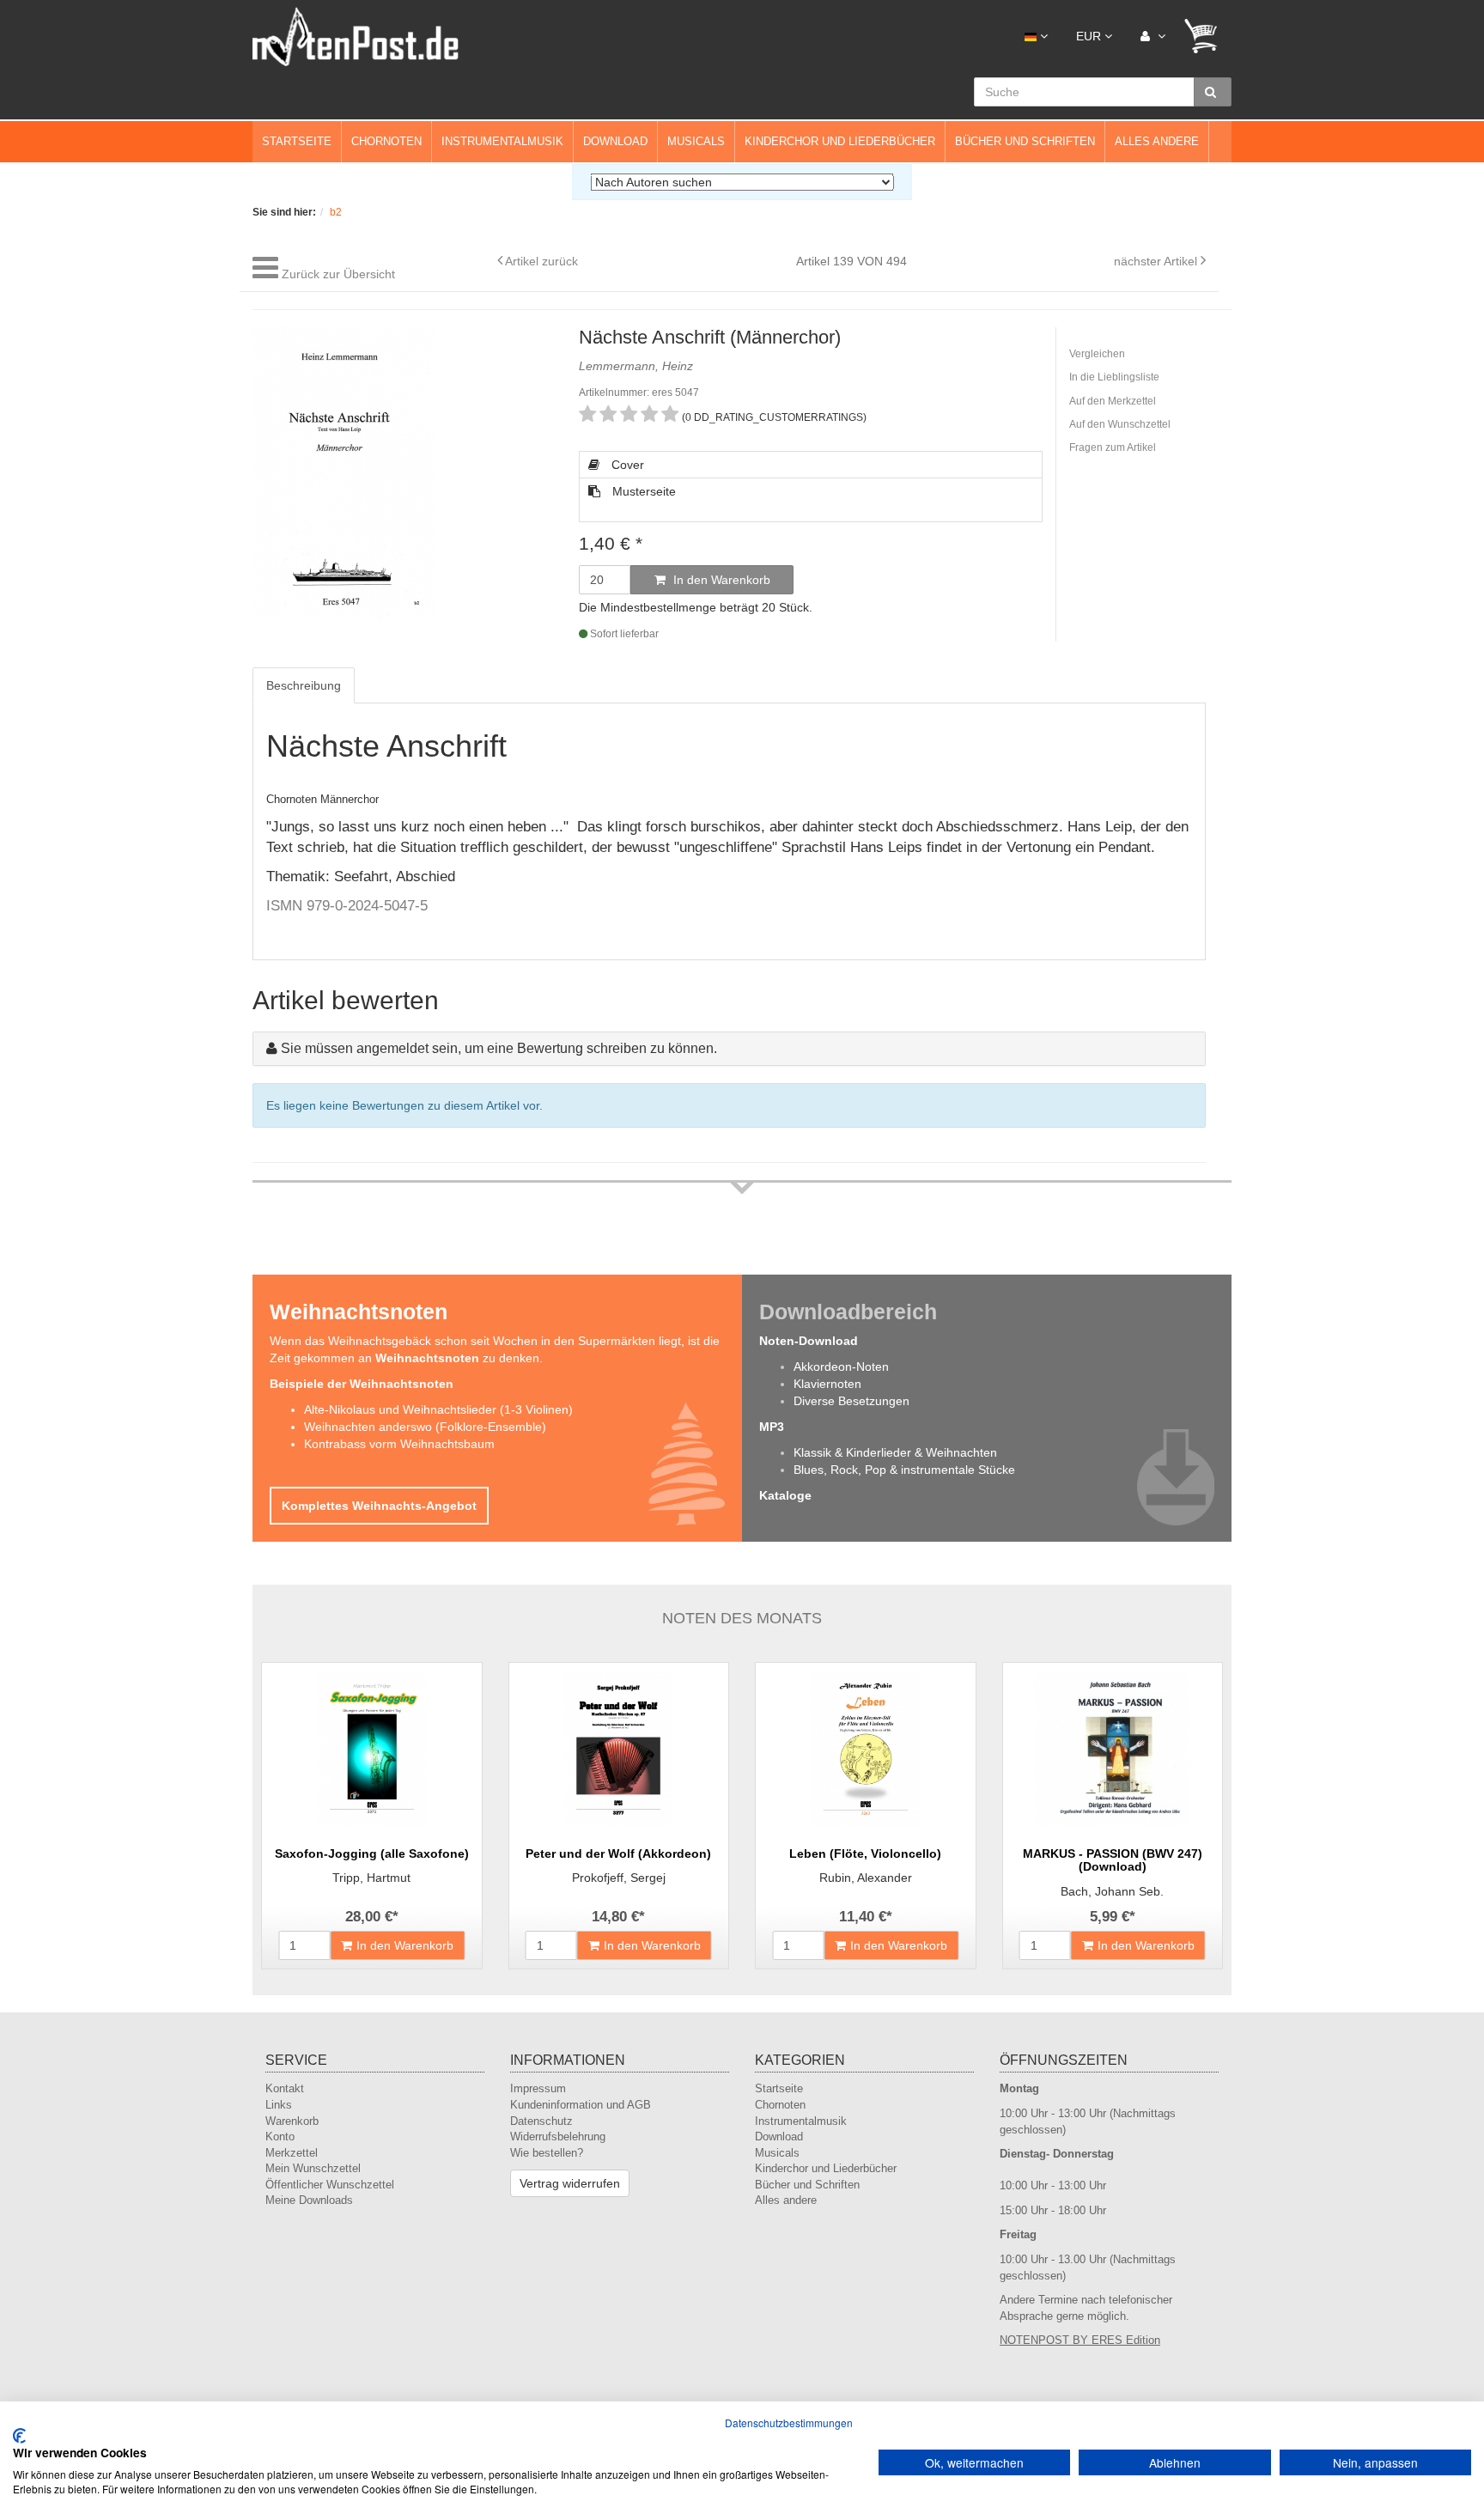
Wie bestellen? (547, 2153)
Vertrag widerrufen (570, 2183)
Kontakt (285, 2088)
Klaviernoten (827, 1384)
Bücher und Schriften (1025, 141)
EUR (1090, 36)
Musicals (696, 141)
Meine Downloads (309, 2200)
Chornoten (386, 141)
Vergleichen (1097, 354)
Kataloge (785, 1495)
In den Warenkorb (720, 580)
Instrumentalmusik (502, 141)
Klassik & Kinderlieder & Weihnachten (895, 1452)
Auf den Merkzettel (1113, 401)
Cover (626, 465)
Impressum (538, 2088)
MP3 (772, 1427)
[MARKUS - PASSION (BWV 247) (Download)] (1113, 1749)
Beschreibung (304, 685)
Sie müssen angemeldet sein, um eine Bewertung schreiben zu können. (499, 1048)
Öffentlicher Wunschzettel (330, 2185)
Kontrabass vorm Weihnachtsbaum (399, 1444)
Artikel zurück (541, 261)
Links (279, 2105)
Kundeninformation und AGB (581, 2105)
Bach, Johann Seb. (1112, 1891)
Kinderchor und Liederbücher (840, 141)
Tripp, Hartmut (371, 1878)
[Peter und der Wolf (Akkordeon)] (619, 1749)
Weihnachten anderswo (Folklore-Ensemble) (425, 1427)
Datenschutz (541, 2121)
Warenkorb (292, 2121)
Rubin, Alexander (866, 1878)
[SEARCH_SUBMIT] (1213, 92)
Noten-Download (809, 1341)
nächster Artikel (1157, 261)
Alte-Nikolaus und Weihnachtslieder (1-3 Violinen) (438, 1409)
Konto (280, 2137)
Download (615, 141)
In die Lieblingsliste (1114, 377)
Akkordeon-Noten (841, 1367)
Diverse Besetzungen (851, 1401)
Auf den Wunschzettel (1120, 424)
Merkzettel (292, 2153)
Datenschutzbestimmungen (789, 2423)
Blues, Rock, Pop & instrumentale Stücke (904, 1470)
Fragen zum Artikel (1113, 447)
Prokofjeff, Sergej (619, 1878)
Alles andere (1157, 141)
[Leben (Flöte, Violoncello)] (866, 1749)
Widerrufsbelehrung (558, 2137)
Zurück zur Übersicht (338, 274)
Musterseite (642, 491)
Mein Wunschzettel (313, 2168)
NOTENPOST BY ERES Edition (1080, 2340)
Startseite (297, 141)
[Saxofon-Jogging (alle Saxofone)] (372, 1749)
